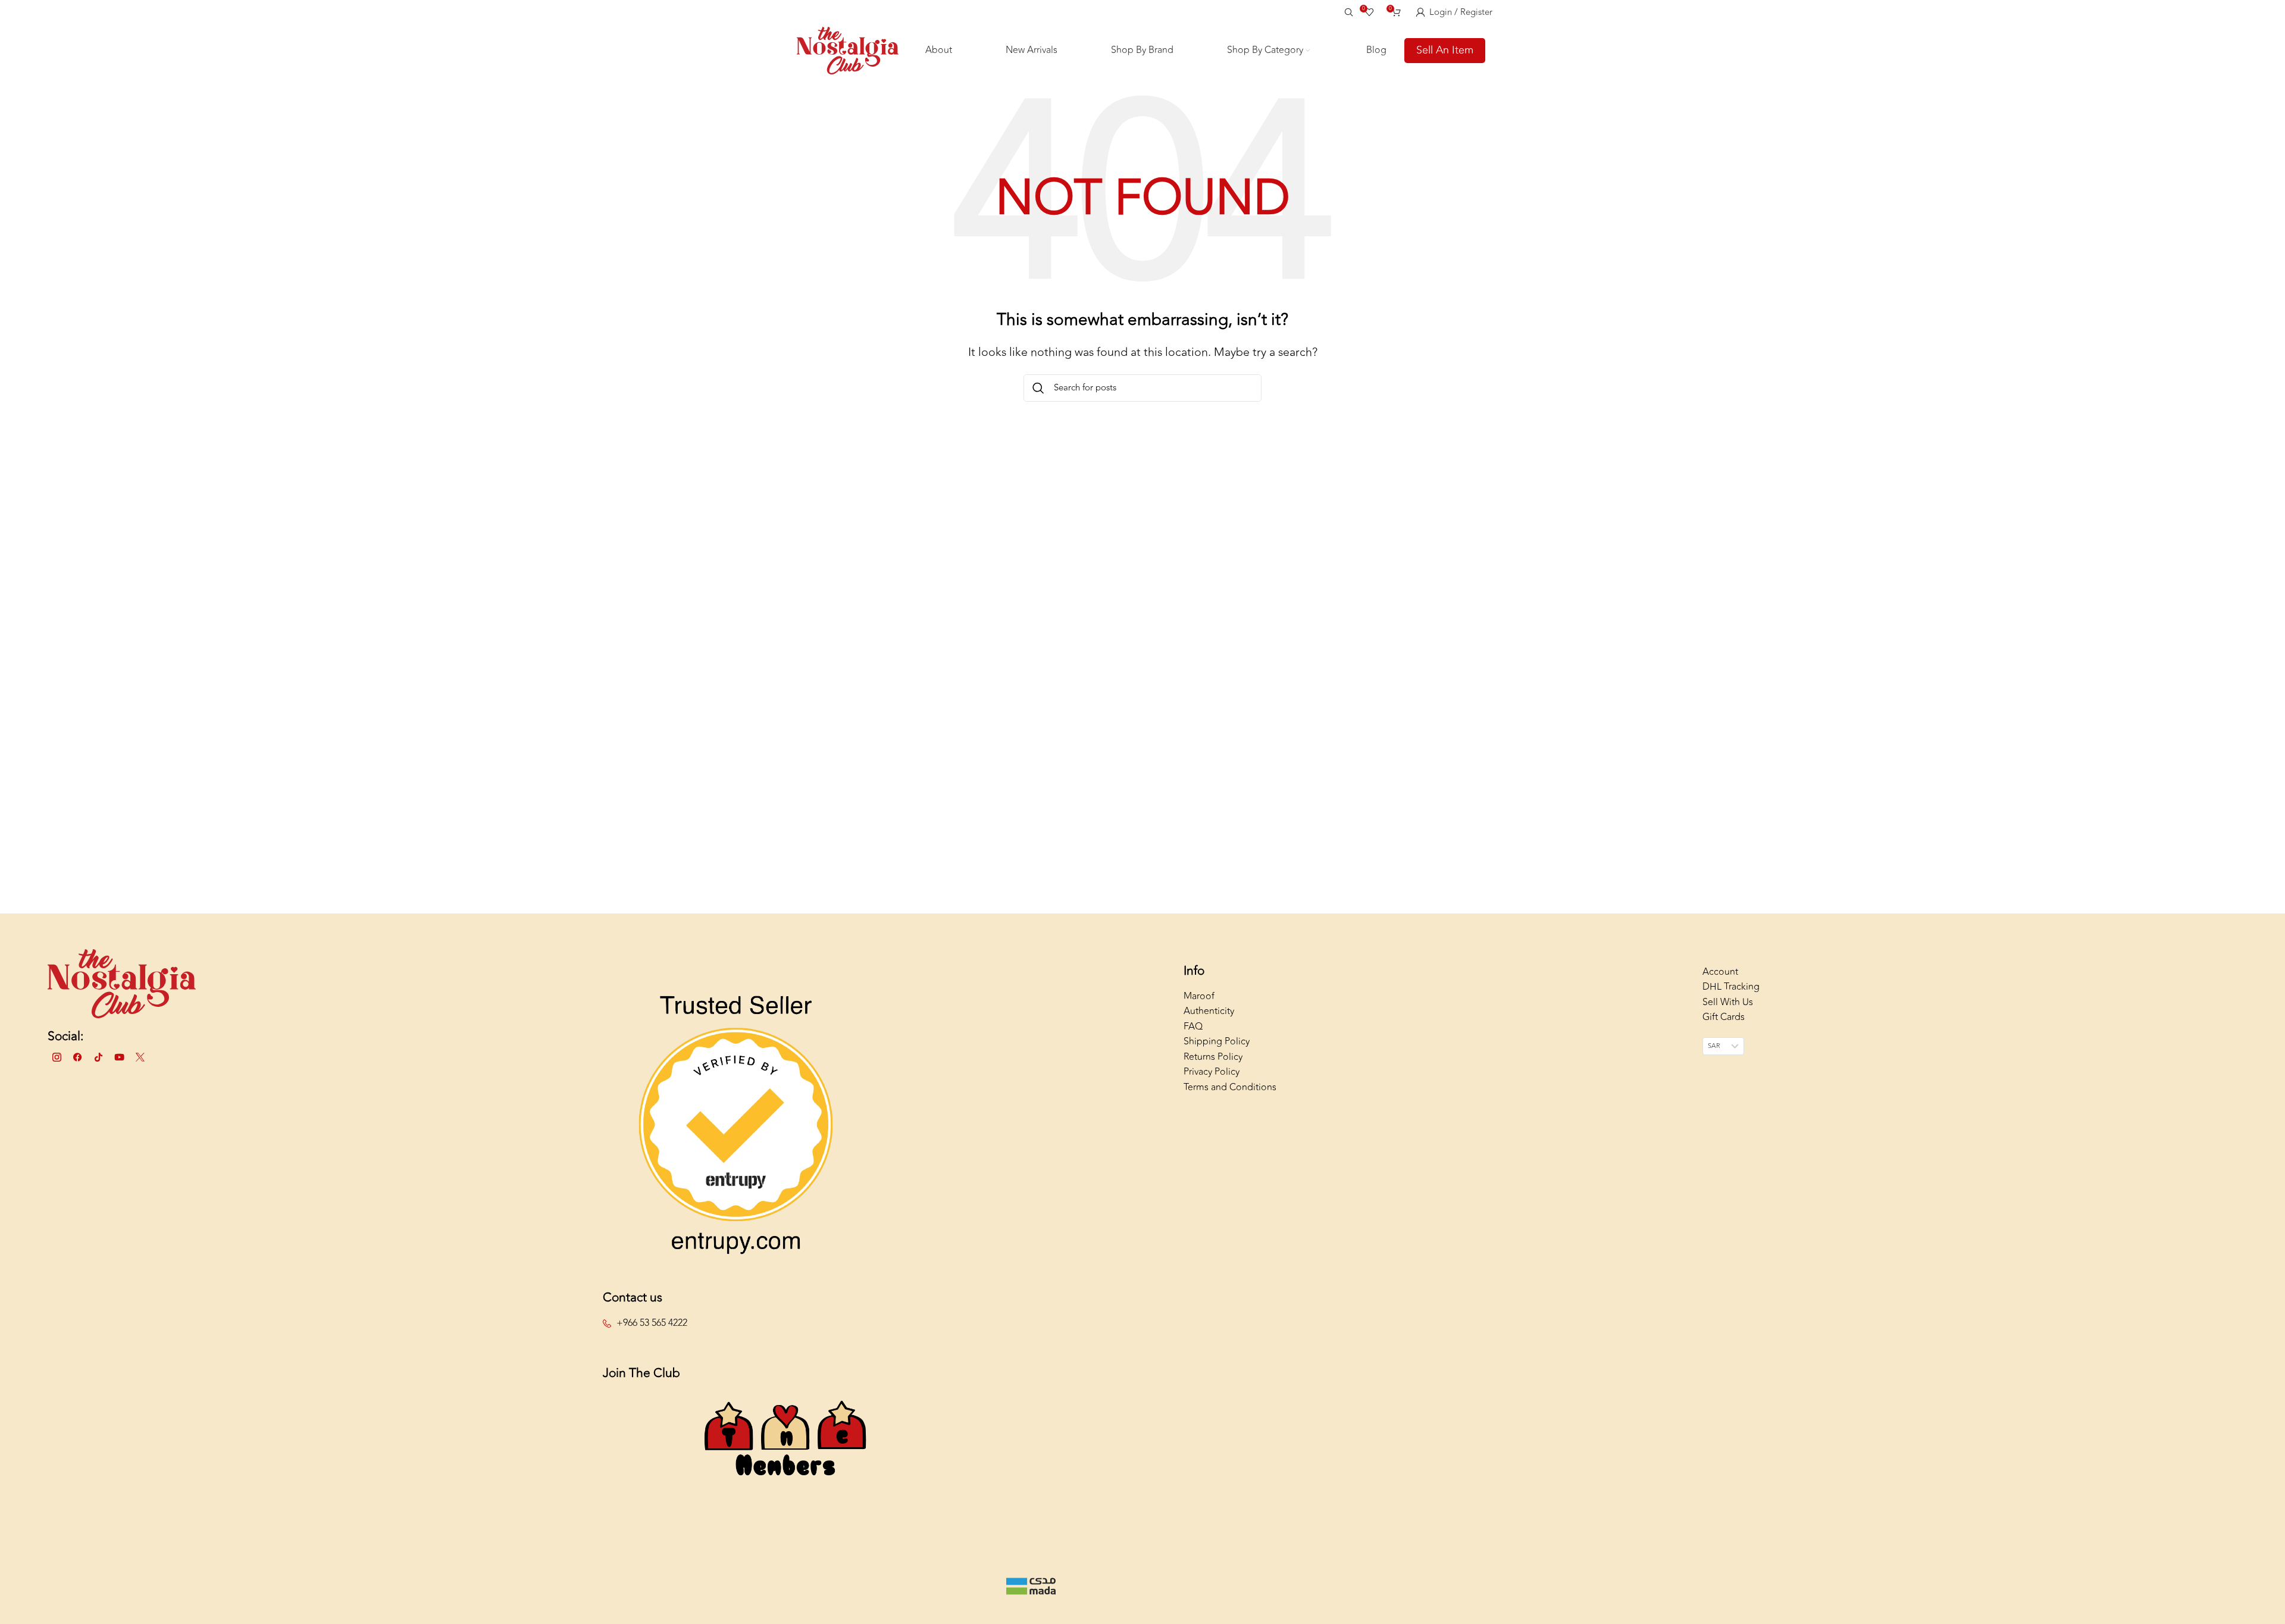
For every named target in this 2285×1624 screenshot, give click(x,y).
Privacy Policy (1212, 1072)
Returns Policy (1213, 1057)
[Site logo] (848, 49)
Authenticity (1209, 1011)
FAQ (1193, 1027)
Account (1720, 972)
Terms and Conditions (1230, 1087)
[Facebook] (77, 1057)
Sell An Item (1445, 50)
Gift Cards (1724, 1017)
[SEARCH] (1038, 388)
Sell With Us (1728, 1002)
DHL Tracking (1731, 987)
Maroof (1199, 996)
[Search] (1347, 12)
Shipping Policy (1217, 1041)
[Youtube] (119, 1057)
